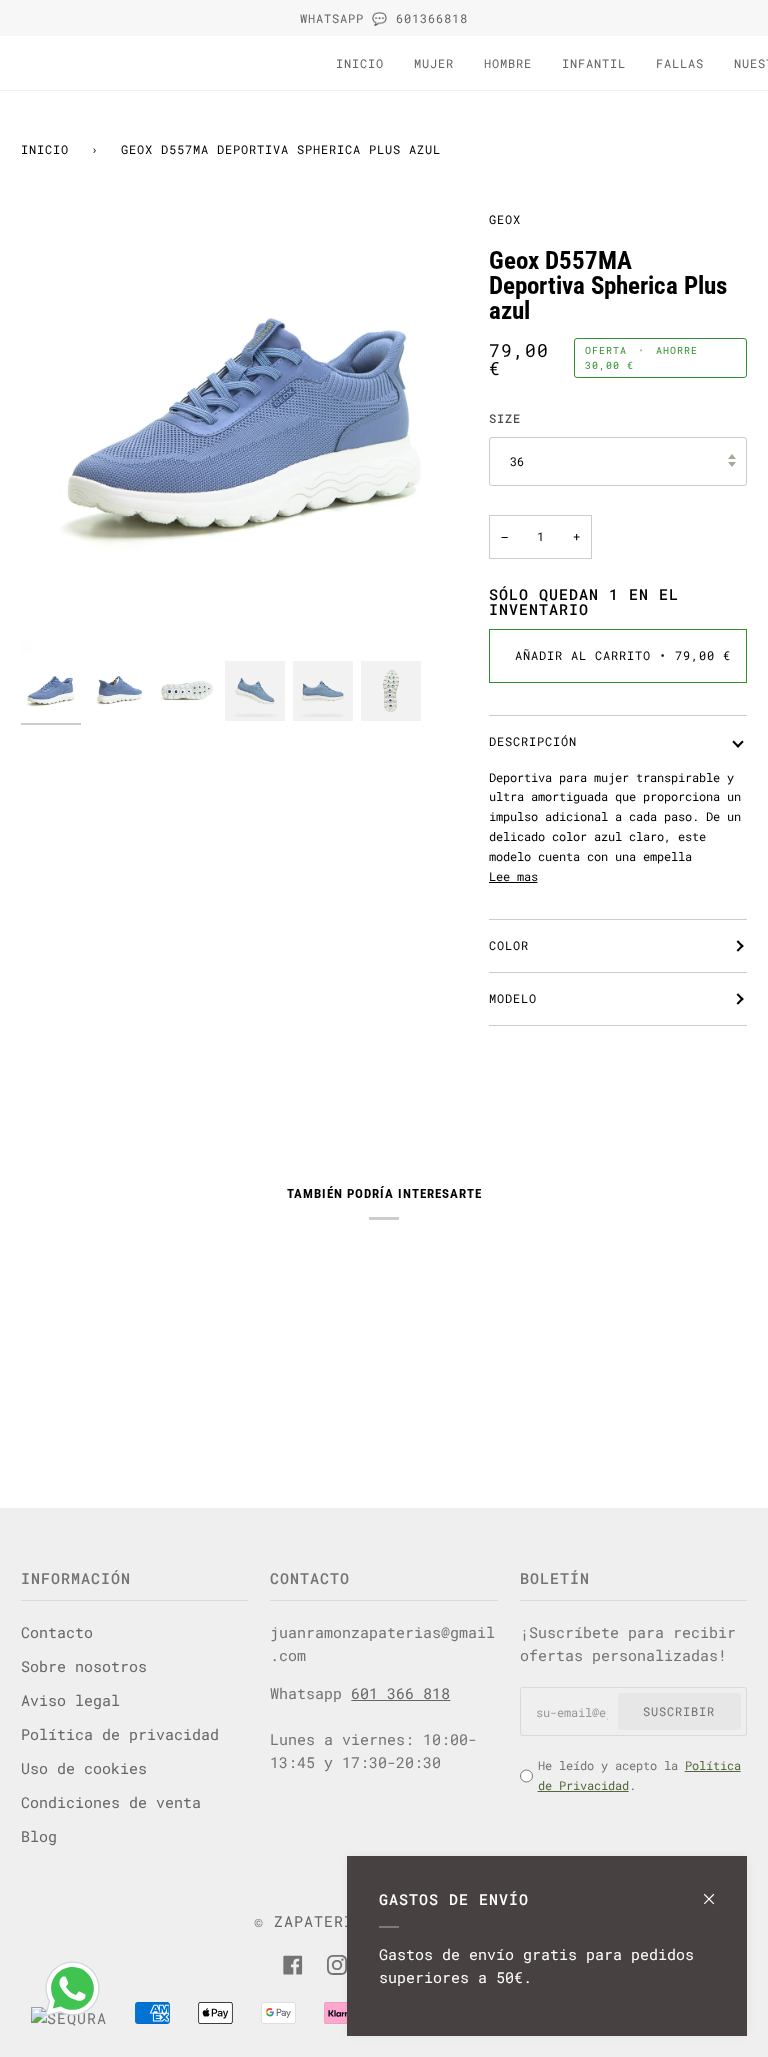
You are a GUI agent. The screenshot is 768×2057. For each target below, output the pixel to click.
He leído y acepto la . (639, 1775)
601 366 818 (400, 1693)
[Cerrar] (717, 1889)
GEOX (505, 219)
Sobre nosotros (84, 1666)
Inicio (45, 149)
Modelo (513, 998)
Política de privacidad (120, 1734)
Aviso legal (70, 1700)
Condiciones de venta (111, 1802)
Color (509, 945)
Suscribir (679, 1711)
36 (517, 461)
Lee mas (513, 876)
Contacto (57, 1632)
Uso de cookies (84, 1768)
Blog (39, 1836)
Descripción (533, 741)
